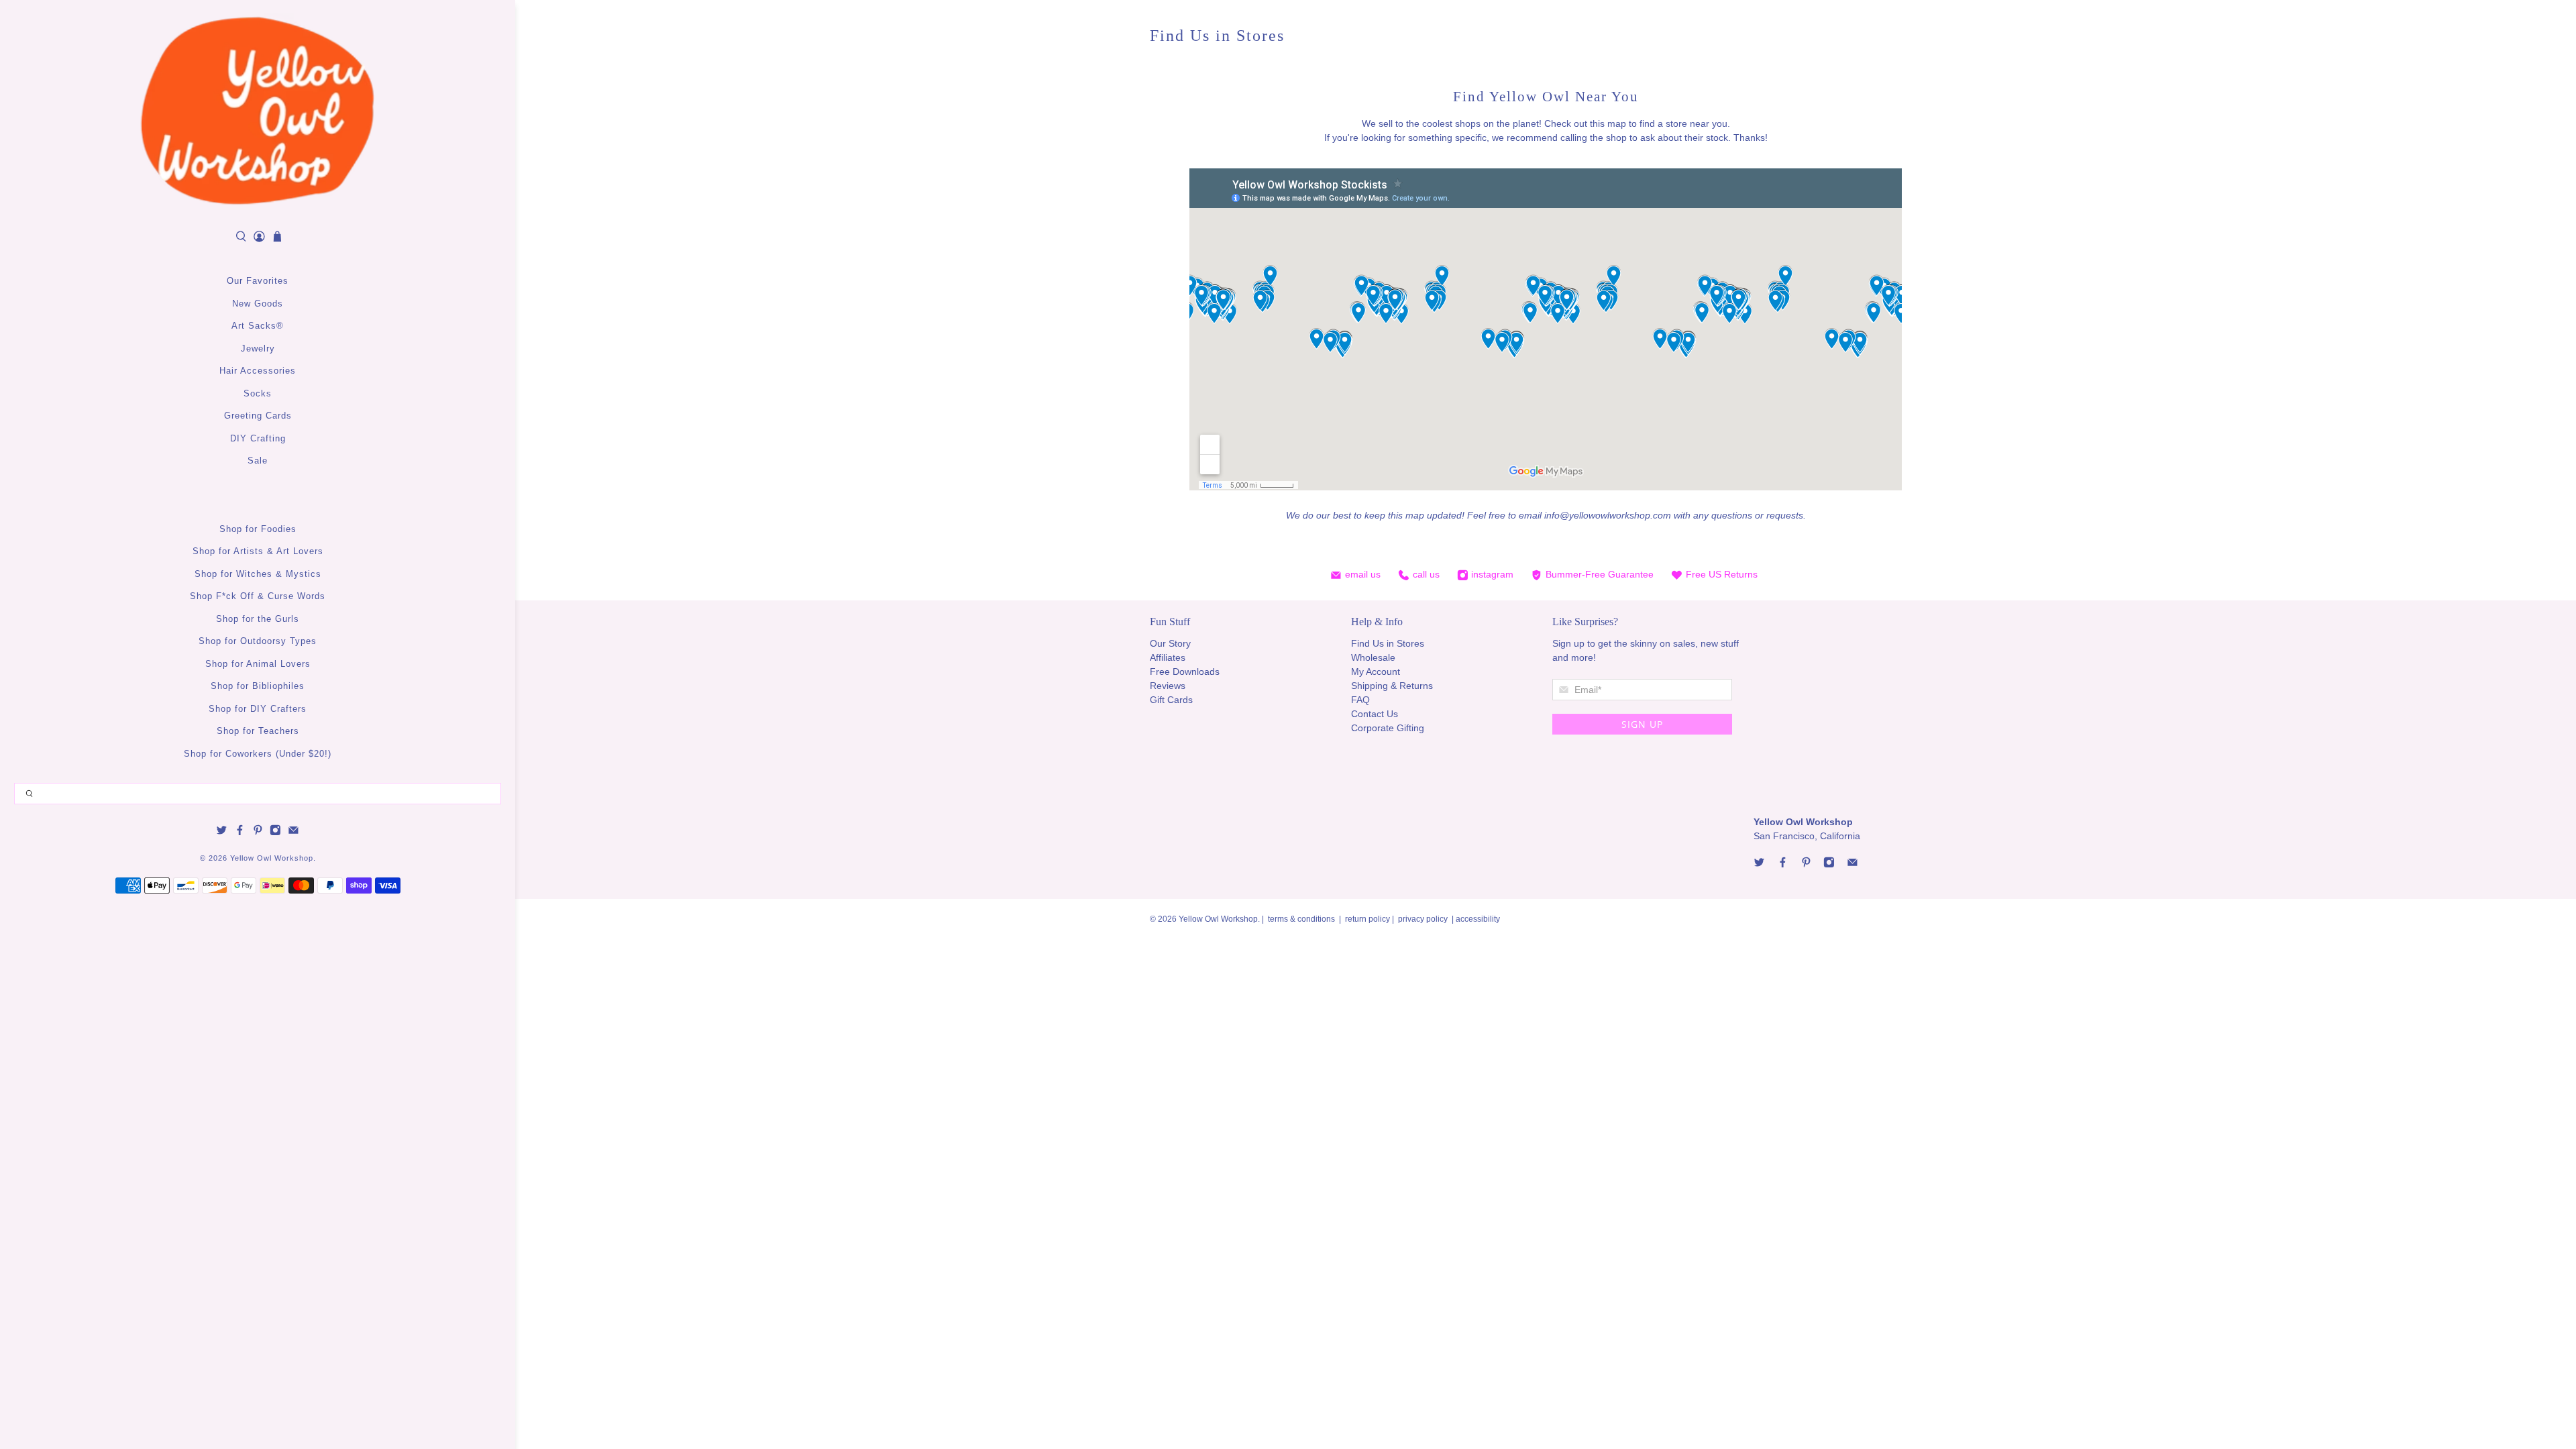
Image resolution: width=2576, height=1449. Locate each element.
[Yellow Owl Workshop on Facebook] (240, 833)
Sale (258, 461)
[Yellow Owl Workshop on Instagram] (275, 833)
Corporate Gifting (1388, 728)
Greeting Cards (258, 416)
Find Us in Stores (1388, 643)
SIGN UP (1642, 724)
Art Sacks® (258, 326)
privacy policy (1423, 919)
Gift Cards (1171, 700)
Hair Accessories (258, 371)
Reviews (1168, 686)
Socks (258, 393)
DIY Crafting (258, 438)
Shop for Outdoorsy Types (258, 641)
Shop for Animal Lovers (258, 664)
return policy (1368, 919)
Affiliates (1168, 657)
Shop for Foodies (258, 529)
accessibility (1478, 919)
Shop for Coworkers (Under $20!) (258, 754)
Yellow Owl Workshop (272, 858)
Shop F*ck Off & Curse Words (258, 596)
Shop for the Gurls (258, 619)
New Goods (258, 304)
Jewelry (258, 348)
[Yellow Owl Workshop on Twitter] (222, 833)
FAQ (1360, 700)
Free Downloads (1185, 672)
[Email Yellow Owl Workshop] (293, 833)
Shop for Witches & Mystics (258, 574)
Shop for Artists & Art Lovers (258, 551)
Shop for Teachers (258, 731)
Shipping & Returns (1392, 686)
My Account (1376, 672)
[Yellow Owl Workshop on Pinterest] (258, 833)
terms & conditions (1301, 919)
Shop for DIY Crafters (258, 709)
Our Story (1170, 643)
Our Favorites (258, 281)
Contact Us (1375, 714)
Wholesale (1373, 657)
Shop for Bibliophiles (258, 686)
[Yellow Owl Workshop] (258, 111)
